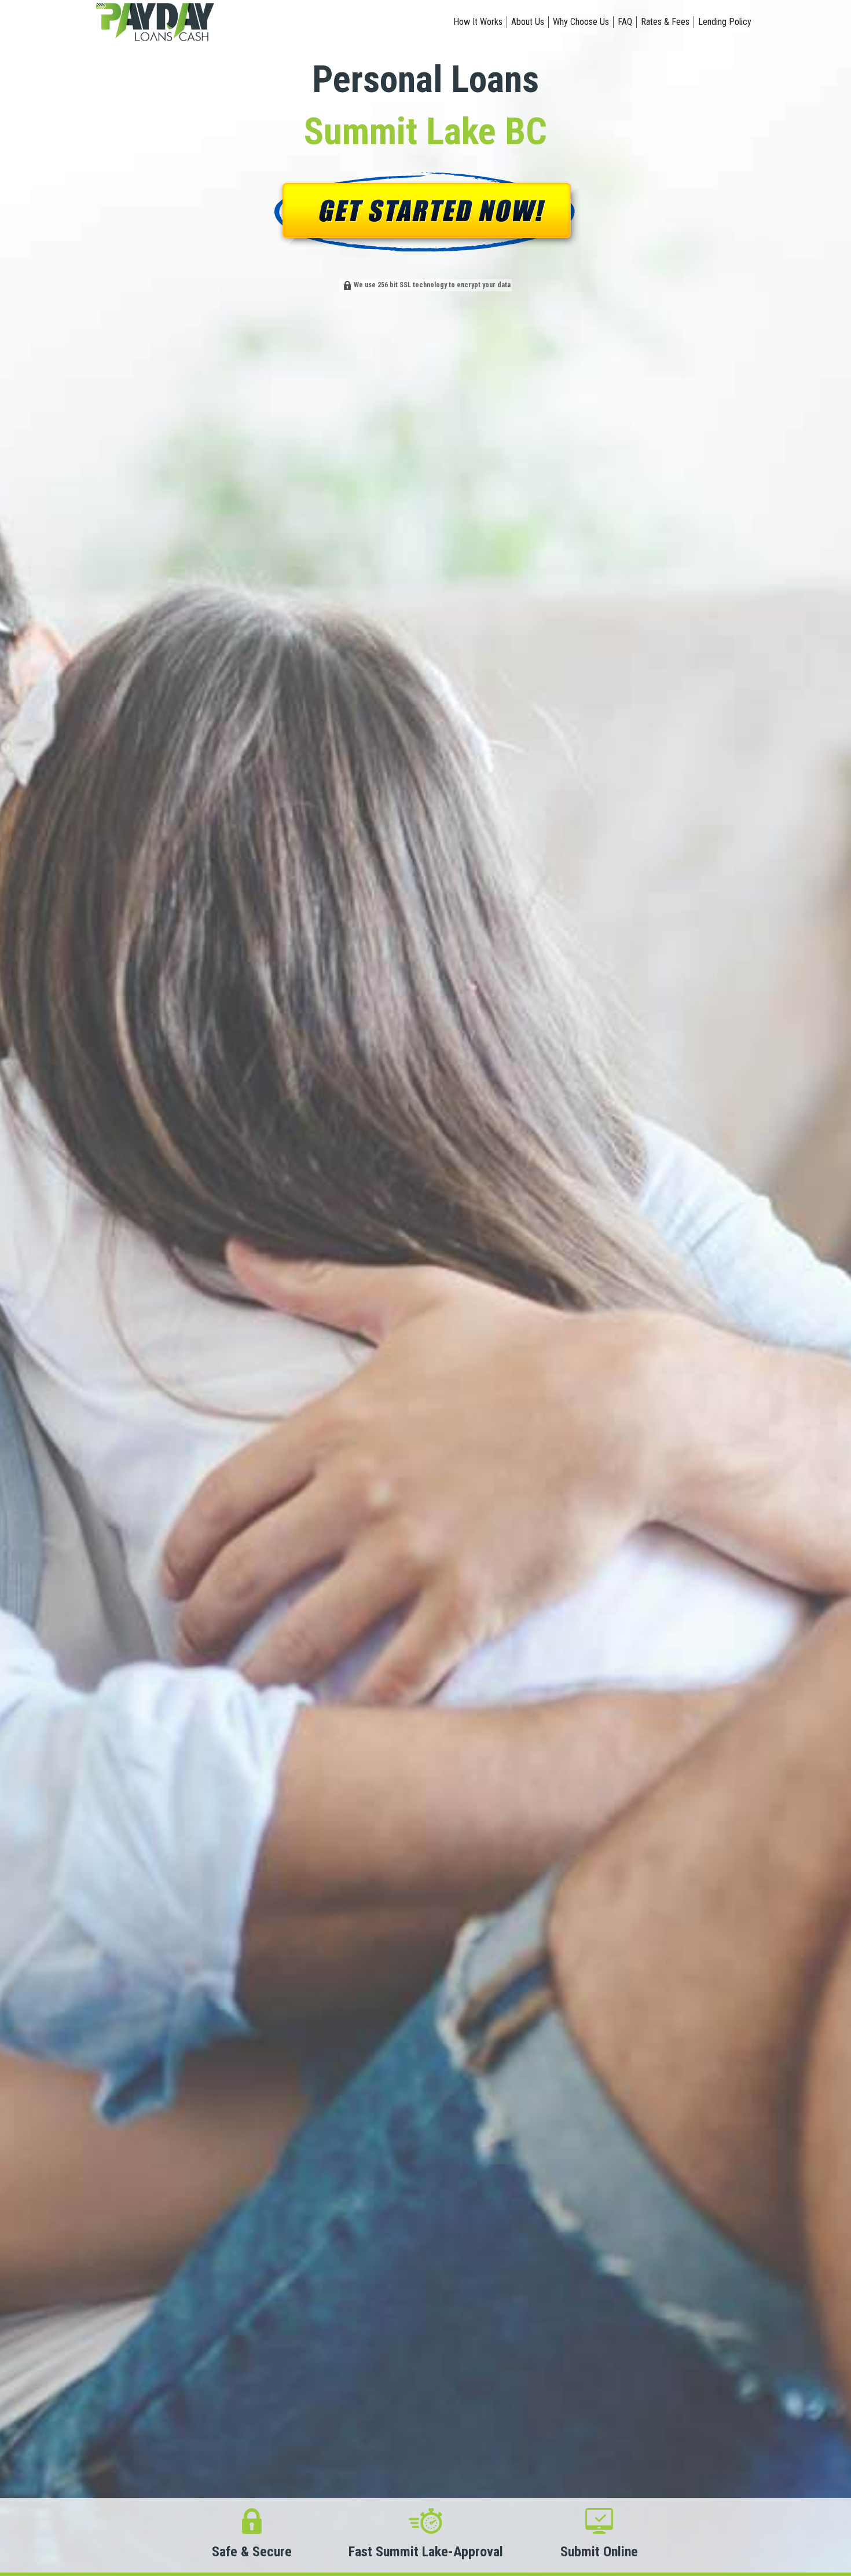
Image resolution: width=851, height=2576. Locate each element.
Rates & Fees (665, 22)
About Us (528, 22)
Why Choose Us (581, 22)
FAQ (625, 22)
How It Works (478, 22)
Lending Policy (725, 22)
